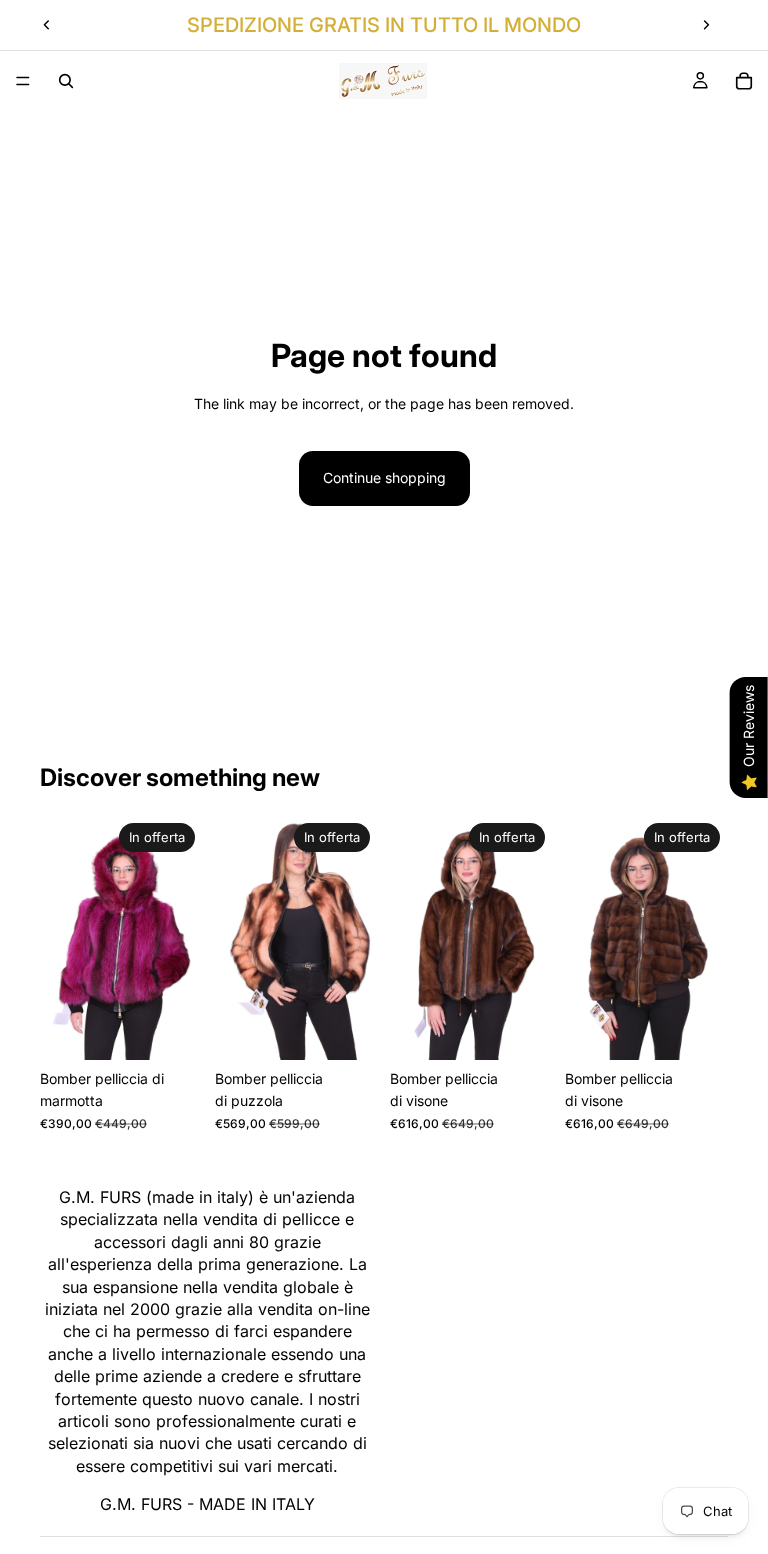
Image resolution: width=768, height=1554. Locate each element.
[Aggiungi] (172, 1029)
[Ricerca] (66, 81)
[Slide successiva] (706, 25)
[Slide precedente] (47, 25)
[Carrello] (744, 81)
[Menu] (23, 81)
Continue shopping (384, 477)
